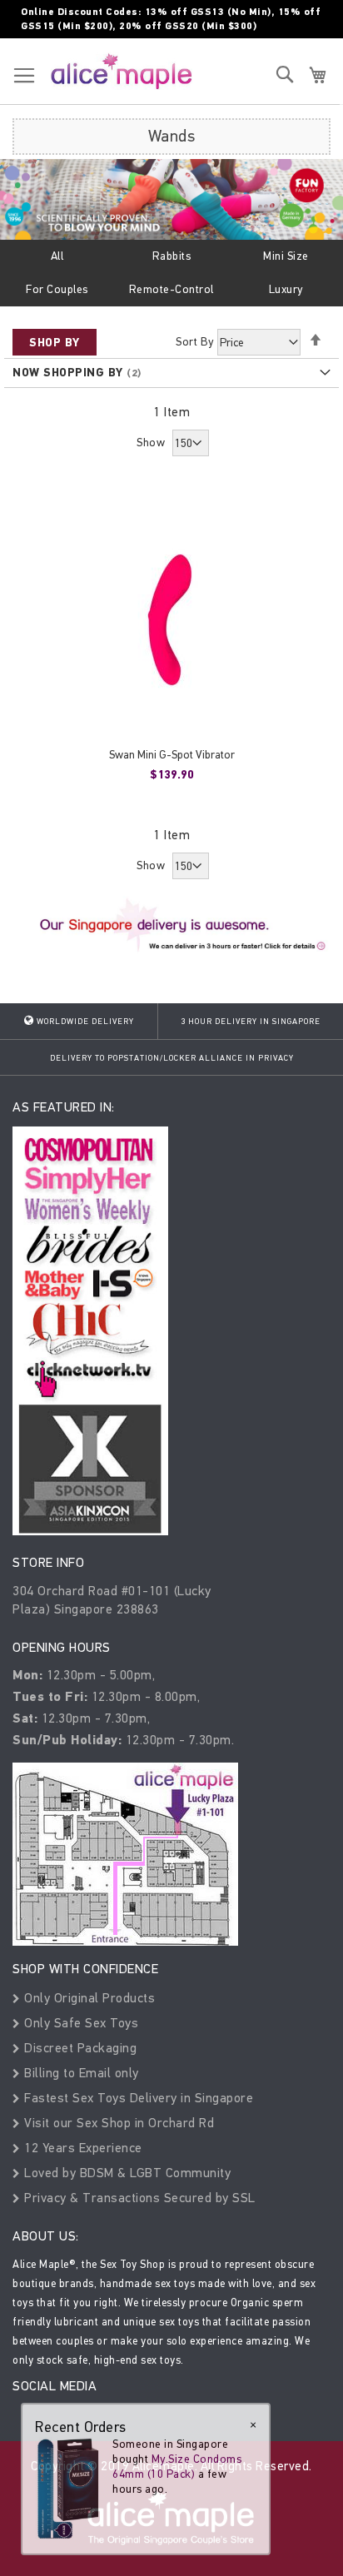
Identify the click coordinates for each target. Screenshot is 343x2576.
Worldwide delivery (84, 1022)
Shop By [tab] (55, 343)
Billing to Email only (80, 2073)
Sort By (195, 342)
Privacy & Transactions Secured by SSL (138, 2198)
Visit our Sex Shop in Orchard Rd (117, 2123)
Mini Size (286, 256)
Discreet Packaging (79, 2048)
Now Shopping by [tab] (68, 373)
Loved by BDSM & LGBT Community (126, 2173)
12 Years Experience (82, 2148)
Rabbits (172, 256)
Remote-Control (171, 289)
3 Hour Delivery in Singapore (251, 1022)
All (57, 256)
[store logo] (122, 71)
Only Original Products (88, 1998)
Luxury (286, 289)
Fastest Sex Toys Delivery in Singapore (137, 2098)
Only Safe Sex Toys (80, 2023)
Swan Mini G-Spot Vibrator (172, 755)
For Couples (57, 289)
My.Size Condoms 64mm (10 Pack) (177, 2467)
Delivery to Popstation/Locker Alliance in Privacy (172, 1058)
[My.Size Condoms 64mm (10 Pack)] (68, 2488)
